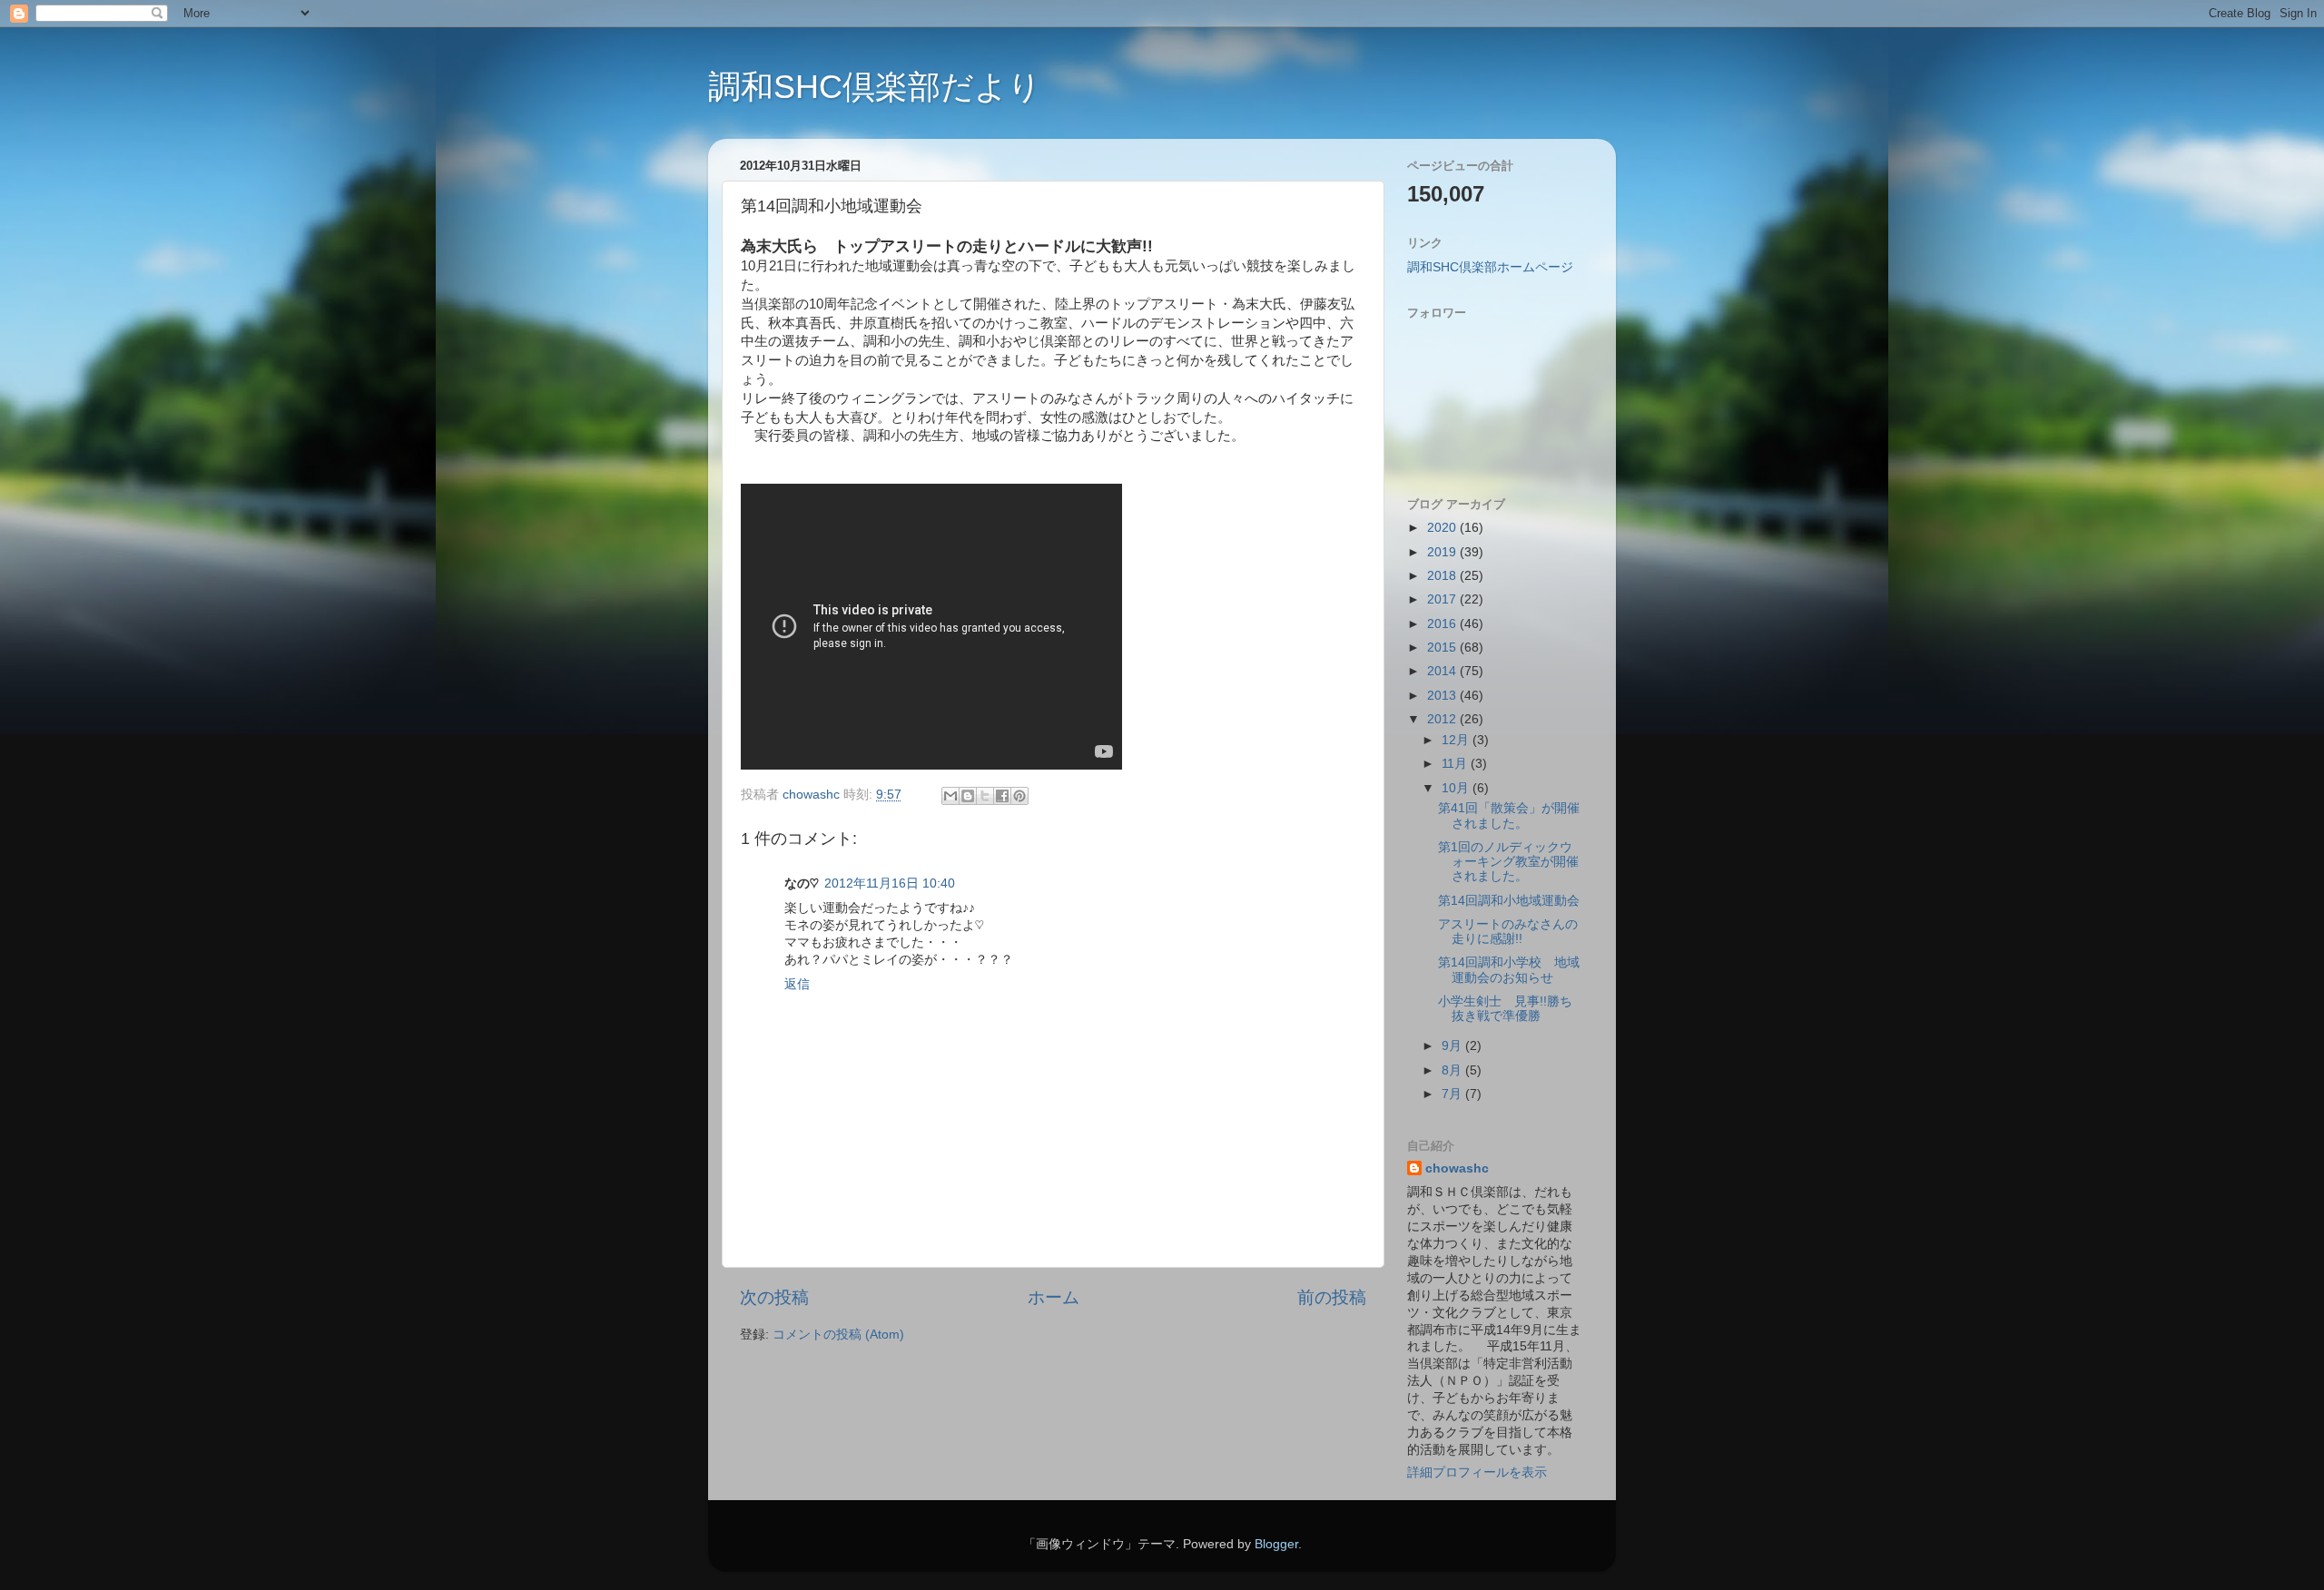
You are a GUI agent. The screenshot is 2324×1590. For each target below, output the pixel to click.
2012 (1443, 719)
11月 (1456, 764)
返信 (797, 984)
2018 (1443, 576)
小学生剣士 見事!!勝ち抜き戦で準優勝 (1505, 1009)
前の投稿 (1332, 1297)
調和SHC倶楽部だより (875, 87)
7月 (1453, 1094)
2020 (1443, 528)
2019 (1443, 552)
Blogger (1276, 1544)
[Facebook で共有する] (1002, 796)
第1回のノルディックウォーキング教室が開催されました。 (1508, 862)
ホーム (1054, 1297)
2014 (1443, 671)
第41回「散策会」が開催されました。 (1509, 815)
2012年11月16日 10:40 (890, 883)
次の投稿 (774, 1297)
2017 (1443, 599)
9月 (1453, 1046)
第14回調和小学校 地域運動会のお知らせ (1509, 970)
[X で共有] (985, 796)
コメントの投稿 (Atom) (838, 1335)
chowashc (1457, 1168)
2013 (1443, 696)
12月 (1457, 740)
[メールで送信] (950, 796)
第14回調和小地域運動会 (1509, 901)
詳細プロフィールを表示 (1477, 1472)
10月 (1457, 788)
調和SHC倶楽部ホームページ (1490, 267)
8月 (1453, 1070)
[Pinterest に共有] (1019, 796)
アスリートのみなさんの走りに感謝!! (1508, 932)
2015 (1443, 648)
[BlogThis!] (968, 796)
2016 (1443, 624)
